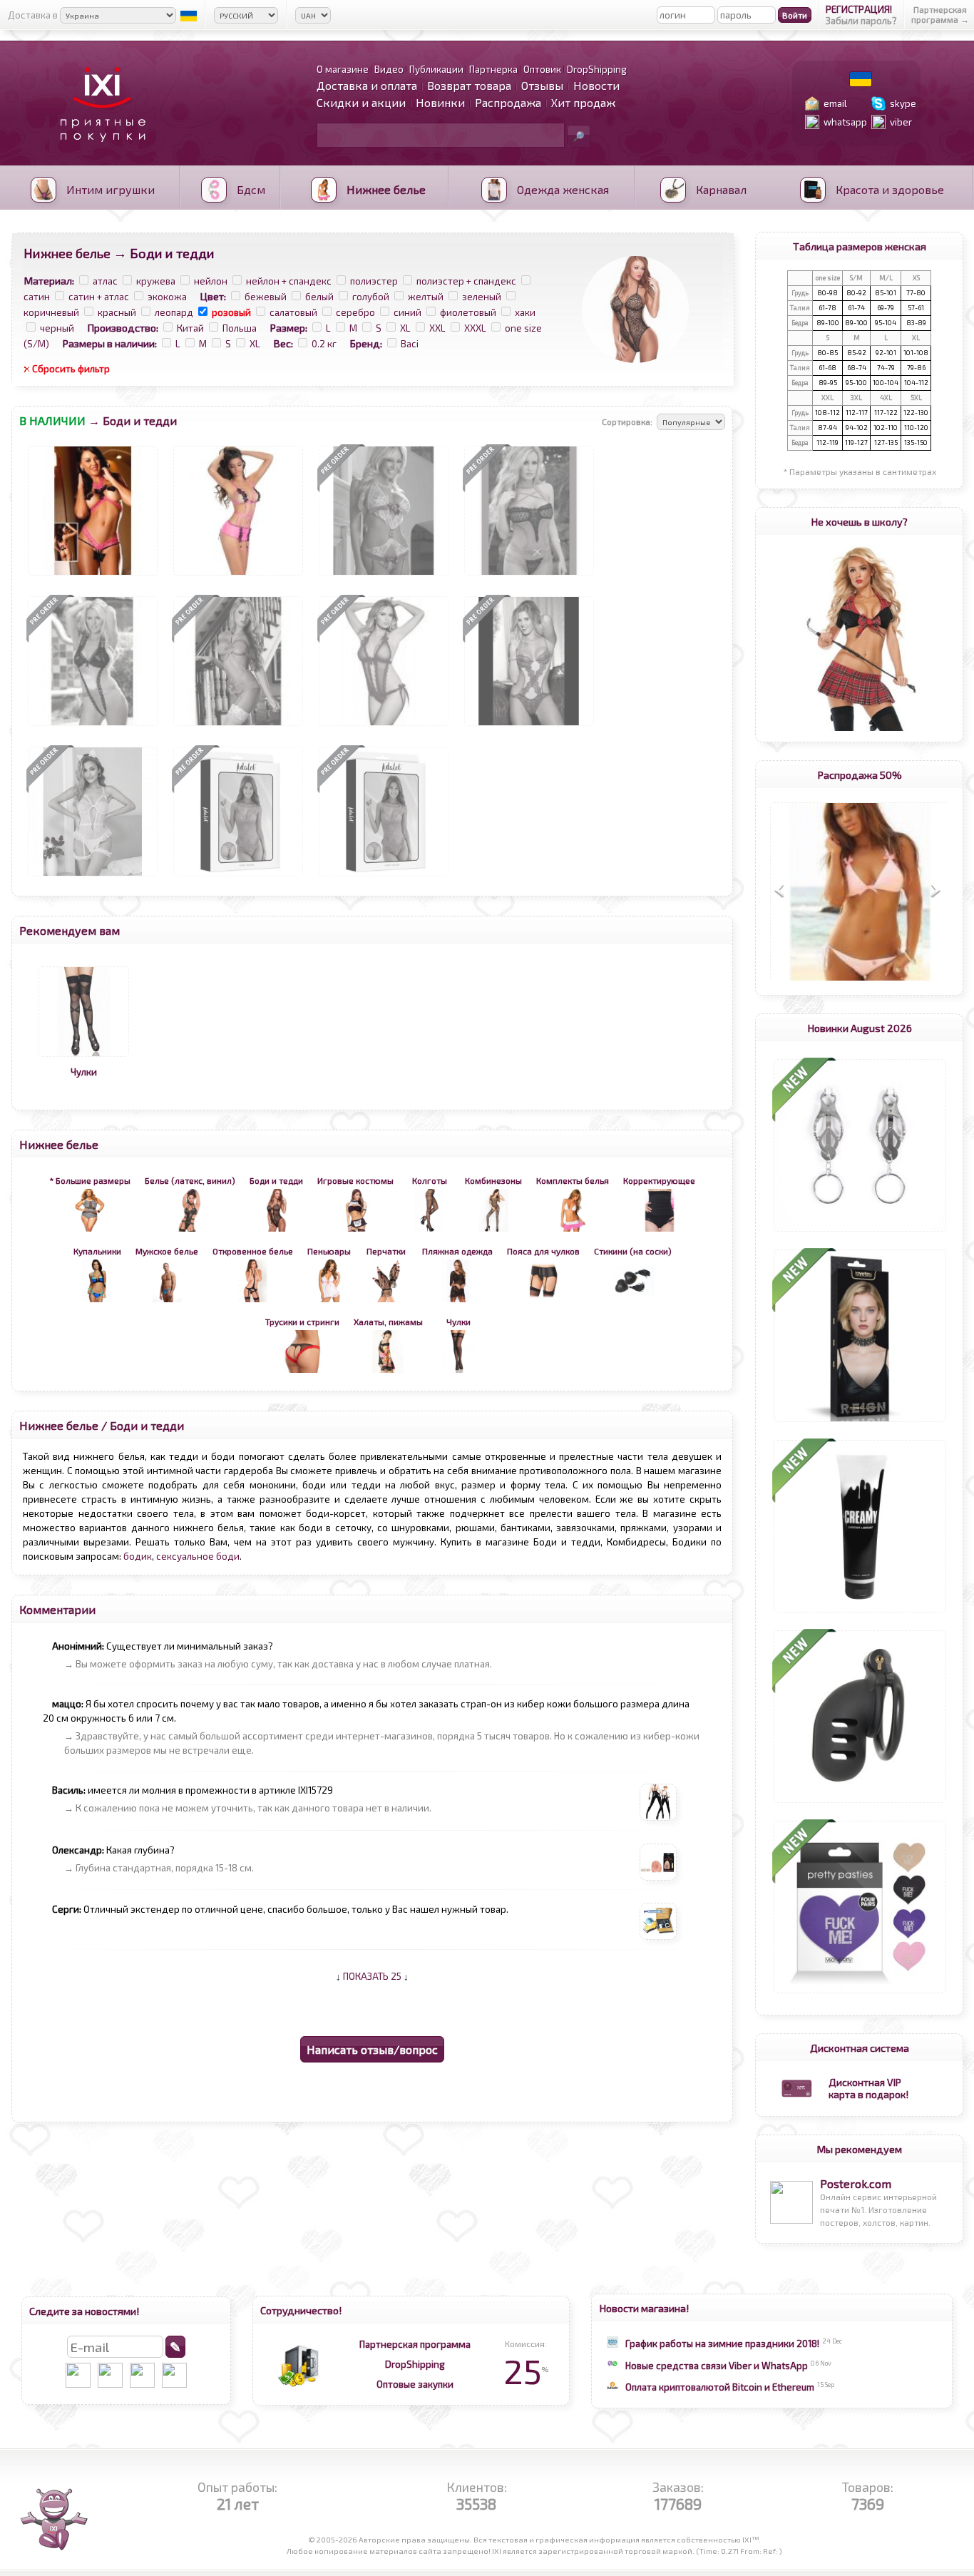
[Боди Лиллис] (238, 726)
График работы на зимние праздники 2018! (722, 2344)
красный (117, 312)
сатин (37, 297)
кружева (156, 281)
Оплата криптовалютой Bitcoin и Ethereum (720, 2387)
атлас (105, 281)
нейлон (211, 281)
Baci (410, 344)
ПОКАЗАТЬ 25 (372, 1976)
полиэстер (374, 281)
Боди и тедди (147, 1425)
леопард (174, 312)
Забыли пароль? (861, 21)
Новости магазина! (644, 2308)
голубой (371, 297)
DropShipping (415, 2364)
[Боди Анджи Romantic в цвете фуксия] (384, 726)
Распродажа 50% (860, 775)
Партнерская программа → (940, 14)
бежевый (266, 297)
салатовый (293, 312)
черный (57, 328)
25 (526, 2371)
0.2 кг (324, 344)
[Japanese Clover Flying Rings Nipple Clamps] (860, 1232)
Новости (596, 85)
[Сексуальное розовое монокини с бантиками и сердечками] (93, 576)
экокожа (167, 297)
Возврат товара (469, 85)
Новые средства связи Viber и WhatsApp (717, 2366)
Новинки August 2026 (860, 1028)
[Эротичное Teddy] (93, 726)
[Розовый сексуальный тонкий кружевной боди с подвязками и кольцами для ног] (93, 876)
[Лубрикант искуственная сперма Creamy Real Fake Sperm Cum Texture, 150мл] (860, 1612)
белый (319, 297)
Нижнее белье (67, 253)
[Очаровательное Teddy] (384, 576)
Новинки (440, 102)
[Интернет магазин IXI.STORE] (99, 151)
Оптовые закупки (415, 2384)
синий (407, 312)
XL (405, 328)
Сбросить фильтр (71, 369)
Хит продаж (583, 102)
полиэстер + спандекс (466, 281)
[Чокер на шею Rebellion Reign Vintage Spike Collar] (860, 1422)
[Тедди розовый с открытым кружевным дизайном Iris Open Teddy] (238, 876)
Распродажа (508, 102)
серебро (355, 312)
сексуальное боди (198, 1556)
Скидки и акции (361, 102)
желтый (426, 297)
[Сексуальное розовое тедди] (238, 576)
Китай (190, 328)
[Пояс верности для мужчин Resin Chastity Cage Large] (860, 1803)
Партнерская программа (415, 2344)
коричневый (51, 312)
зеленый (482, 297)
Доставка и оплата (367, 85)
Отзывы (542, 85)
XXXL (475, 328)
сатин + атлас (99, 297)
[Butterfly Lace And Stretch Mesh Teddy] (529, 726)
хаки (525, 312)
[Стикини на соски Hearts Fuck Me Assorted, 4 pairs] (860, 1993)
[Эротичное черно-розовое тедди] (529, 576)
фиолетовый (468, 312)
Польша (240, 328)
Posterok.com (856, 2183)
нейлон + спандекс (289, 281)
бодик (138, 1556)
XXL (437, 328)
